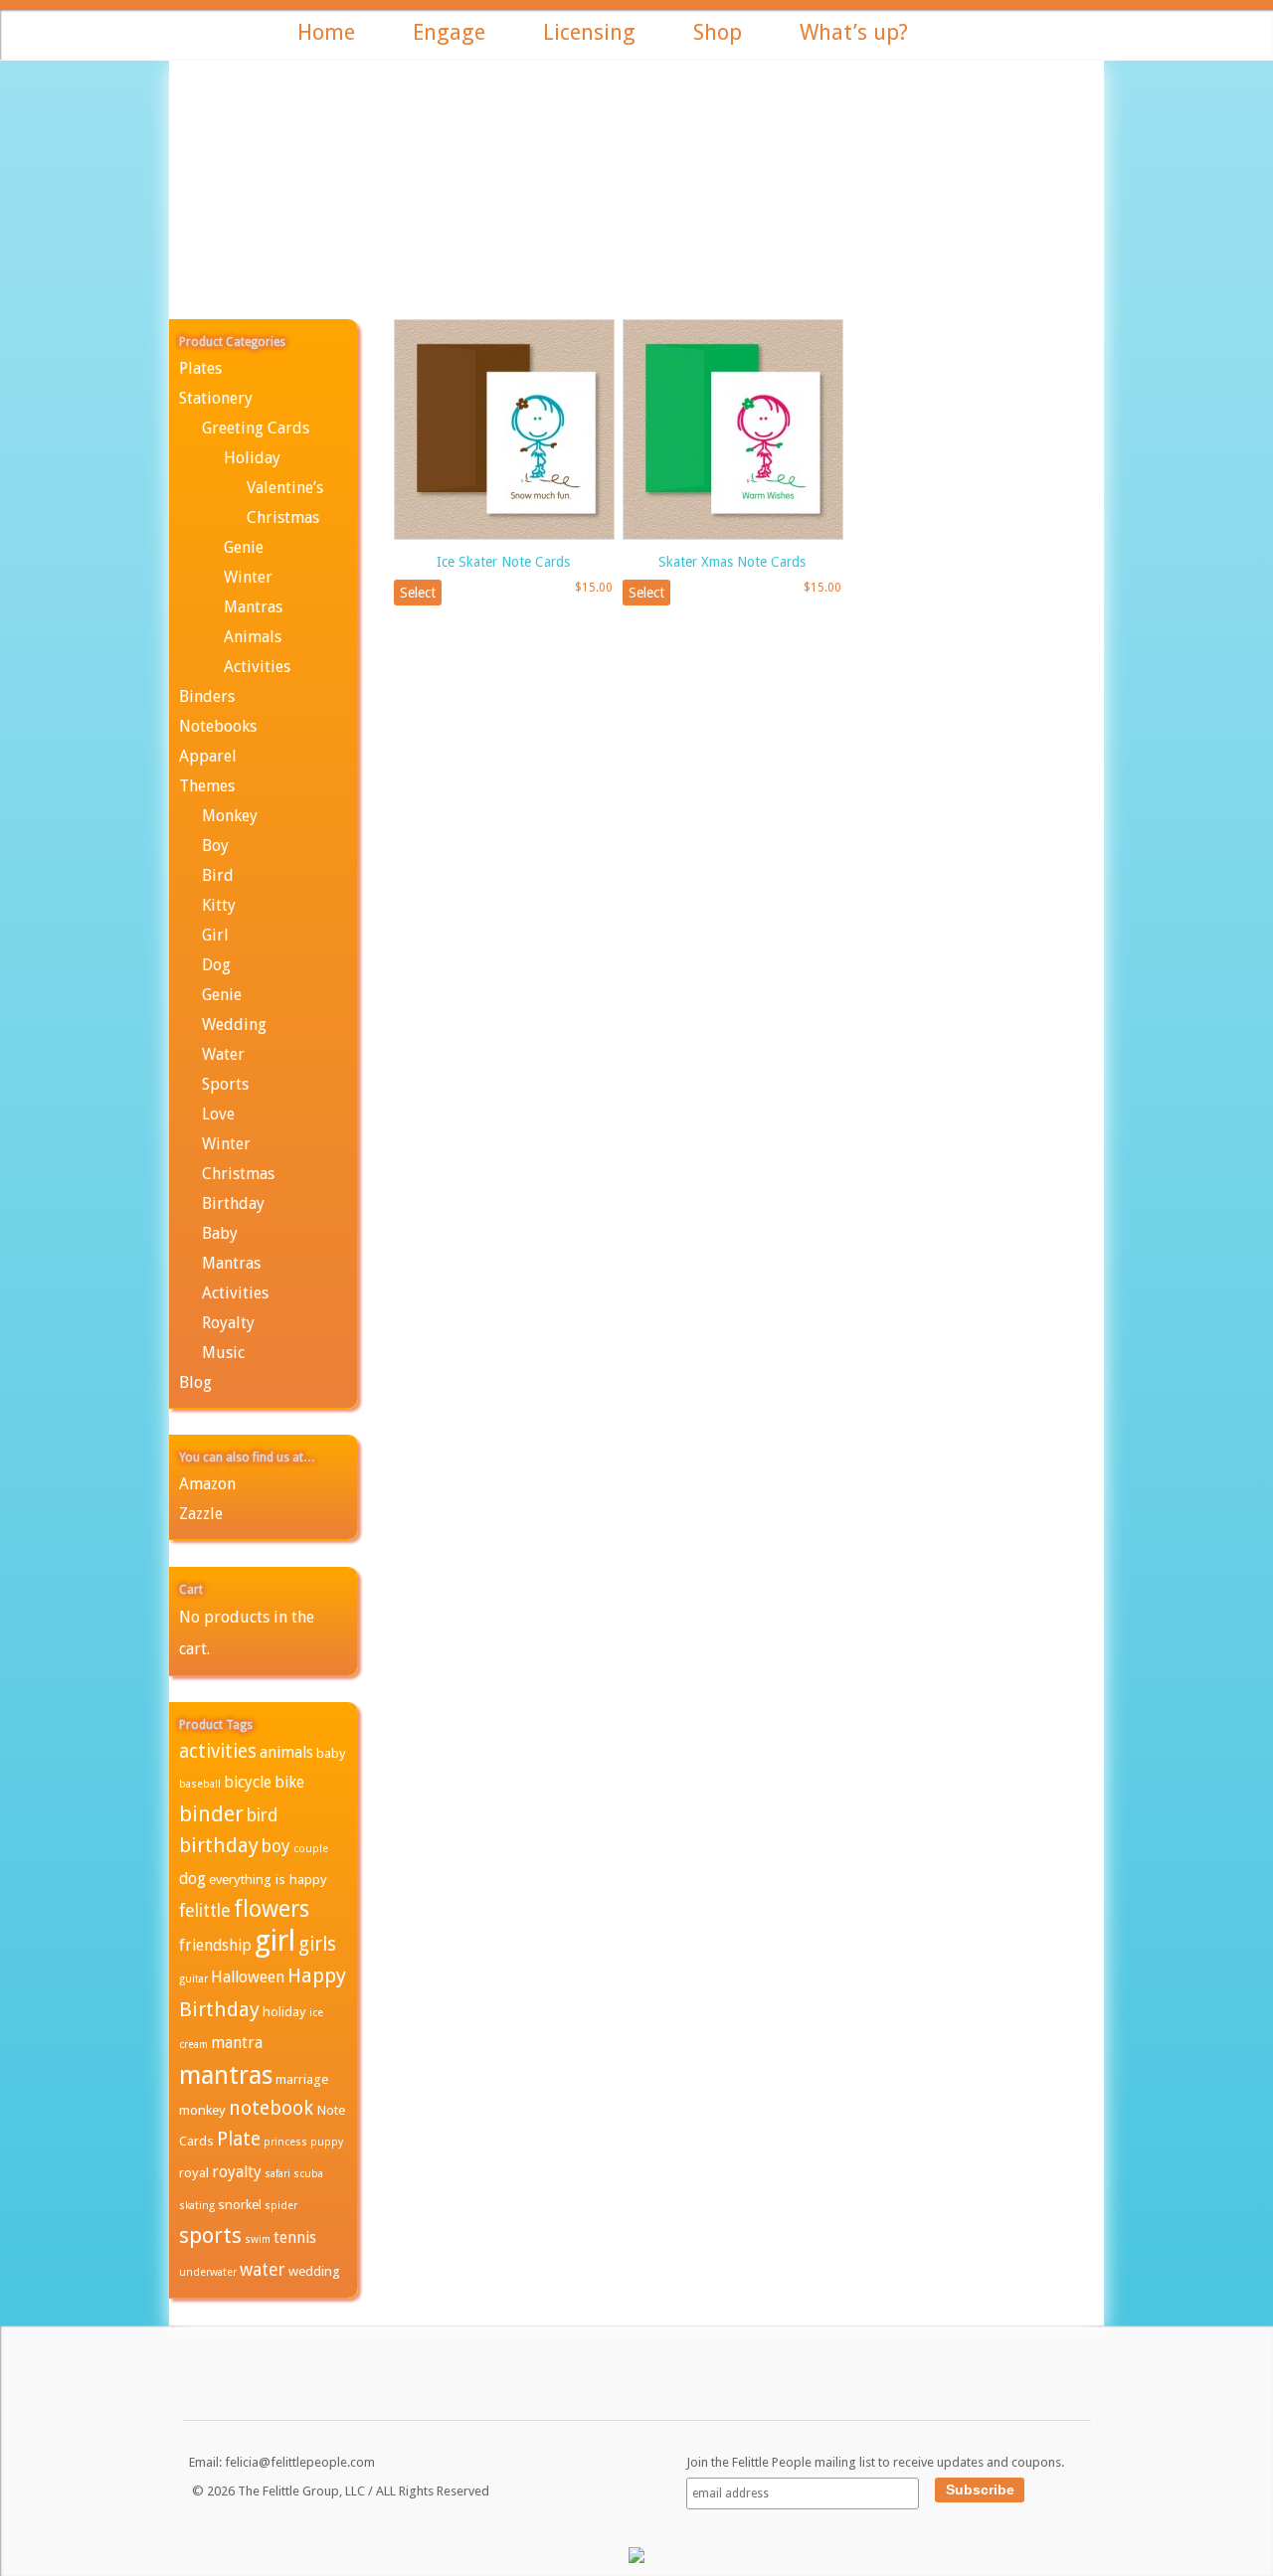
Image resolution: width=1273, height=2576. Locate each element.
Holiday (252, 458)
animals (286, 1752)
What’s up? (854, 32)
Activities (257, 667)
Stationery (216, 398)
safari (277, 2174)
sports (210, 2235)
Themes (207, 786)
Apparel (208, 756)
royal (194, 2172)
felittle (205, 1911)
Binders (207, 696)
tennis (295, 2237)
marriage (302, 2079)
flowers (272, 1909)
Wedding (234, 1025)
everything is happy (268, 1879)
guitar (193, 1979)
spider (281, 2206)
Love (218, 1114)
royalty (237, 2172)
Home (326, 32)
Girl (215, 935)
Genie (244, 547)
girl (275, 1941)
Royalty (228, 1323)
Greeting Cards (256, 428)
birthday (219, 1845)
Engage (449, 32)
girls (317, 1944)
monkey (202, 2110)
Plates (200, 368)
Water (223, 1054)
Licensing (589, 32)
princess (285, 2142)
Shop (718, 32)
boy (276, 1846)
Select (418, 593)
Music (223, 1353)
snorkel (240, 2204)
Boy (215, 846)
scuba (308, 2174)
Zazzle (201, 1514)
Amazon (207, 1484)
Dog (216, 965)
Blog (195, 1382)
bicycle (248, 1782)
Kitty (219, 905)
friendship (215, 1945)
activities (218, 1751)
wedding (314, 2271)
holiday (284, 2011)
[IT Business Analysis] (636, 2559)
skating (197, 2206)
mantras (226, 2075)
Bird (218, 875)
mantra (237, 2043)
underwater (208, 2272)
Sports (225, 1084)
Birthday (233, 1203)
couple (311, 1849)
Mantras (253, 607)
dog (192, 1879)
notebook (271, 2108)
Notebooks (218, 726)
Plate (239, 2139)
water (263, 2270)
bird (263, 1815)
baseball (200, 1784)
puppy (327, 2142)
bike (289, 1782)
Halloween (248, 1977)
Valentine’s (285, 488)
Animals (253, 637)
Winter (248, 577)
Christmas (283, 517)
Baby (220, 1233)
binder (211, 1814)
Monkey (230, 816)
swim (258, 2239)
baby (331, 1753)
